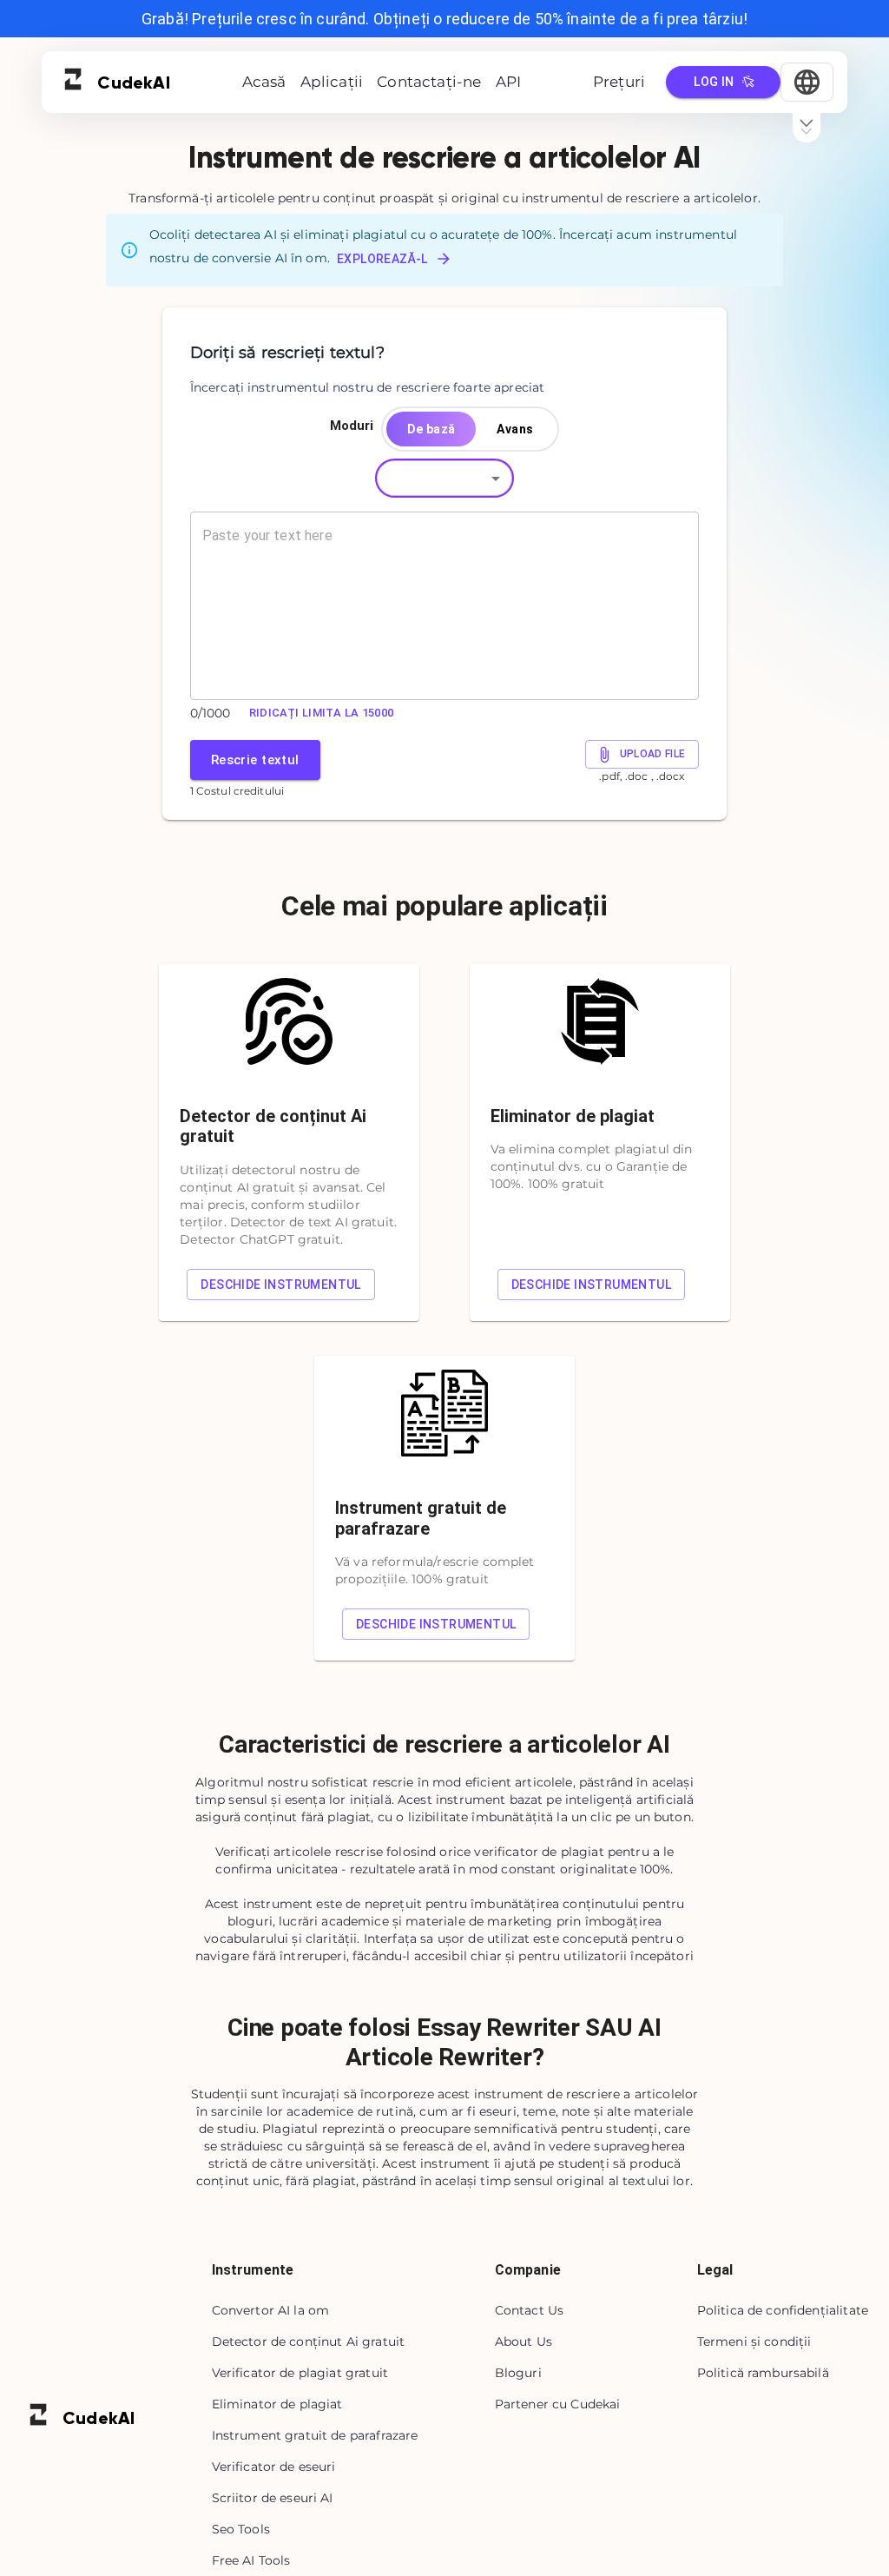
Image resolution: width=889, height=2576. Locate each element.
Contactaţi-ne (429, 82)
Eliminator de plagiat (277, 2404)
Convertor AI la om (271, 2310)
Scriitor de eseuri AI (273, 2498)
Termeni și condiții (754, 2342)
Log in (714, 82)
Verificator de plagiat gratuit (300, 2373)
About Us (524, 2342)
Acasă (264, 82)
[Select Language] (807, 82)
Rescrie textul (255, 760)
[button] (444, 478)
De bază (431, 429)
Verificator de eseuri (274, 2467)
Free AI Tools (251, 2560)
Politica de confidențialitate (783, 2310)
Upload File (653, 754)
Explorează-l (382, 259)
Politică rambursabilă (763, 2373)
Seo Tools (241, 2529)
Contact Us (530, 2310)
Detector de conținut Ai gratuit (309, 2342)
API (509, 82)
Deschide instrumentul (280, 1285)
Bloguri (518, 2373)
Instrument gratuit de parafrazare (315, 2435)
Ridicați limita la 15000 (322, 713)
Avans (515, 429)
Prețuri (619, 82)
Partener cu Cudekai (558, 2404)
